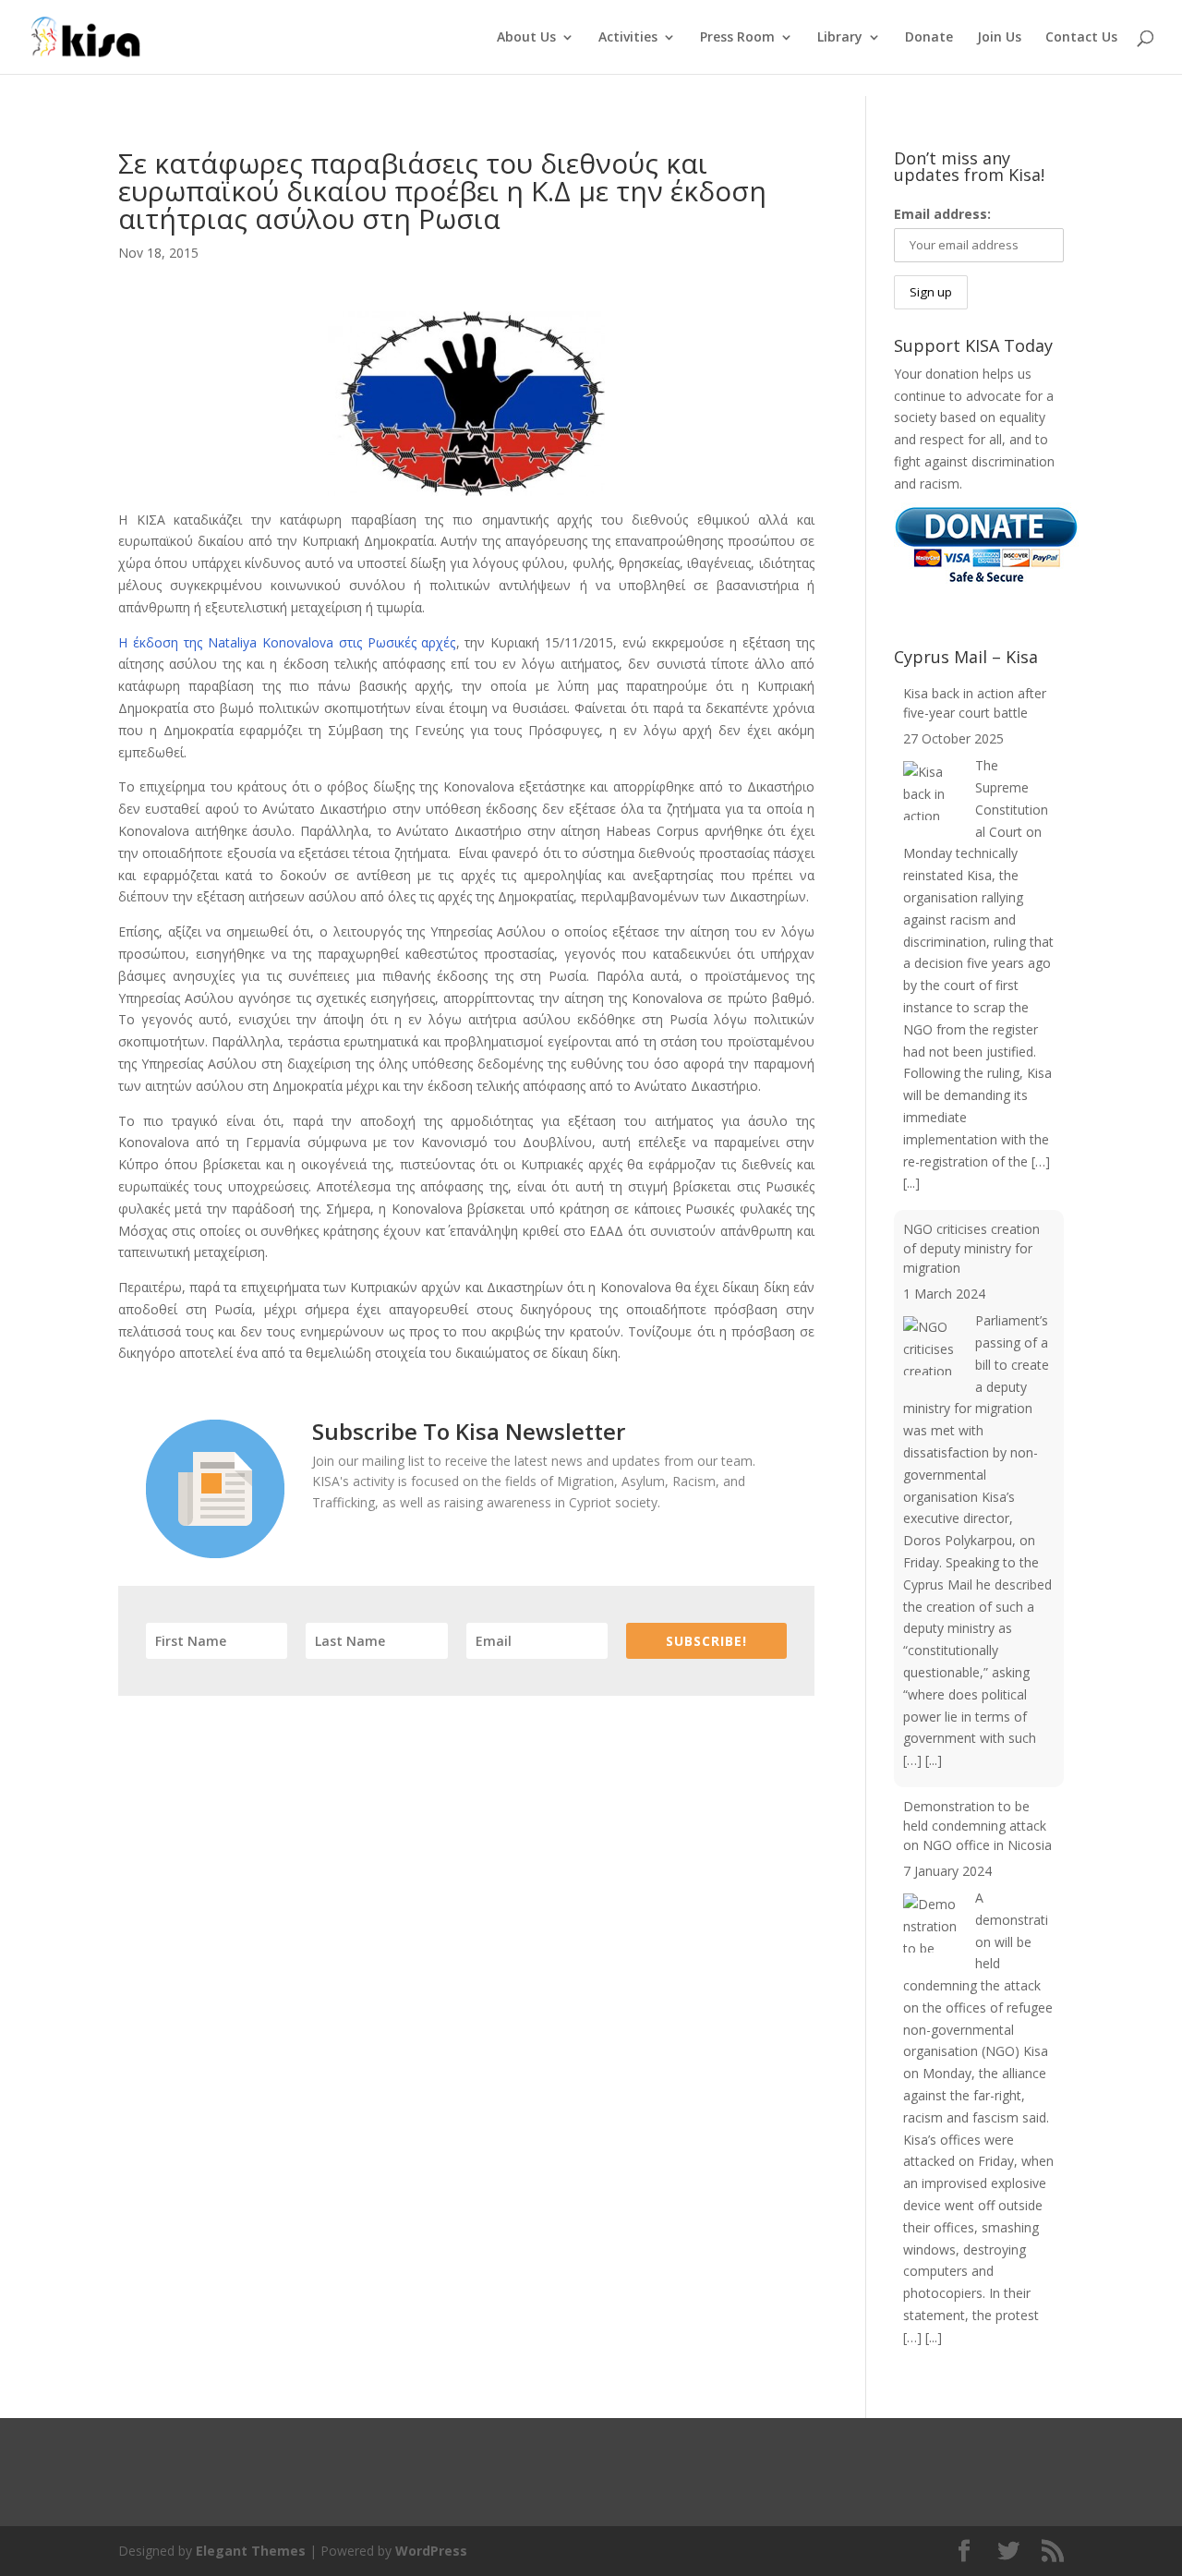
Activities (628, 38)
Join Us (999, 38)
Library (840, 38)
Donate (929, 38)
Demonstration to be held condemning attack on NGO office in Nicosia (977, 1826)
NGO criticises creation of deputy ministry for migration (971, 1248)
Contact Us (1081, 38)
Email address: (942, 214)
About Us (526, 38)
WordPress (431, 2551)
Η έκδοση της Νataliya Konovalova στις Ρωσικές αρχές (287, 642)
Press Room (737, 38)
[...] (911, 1183)
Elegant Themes (251, 2551)
